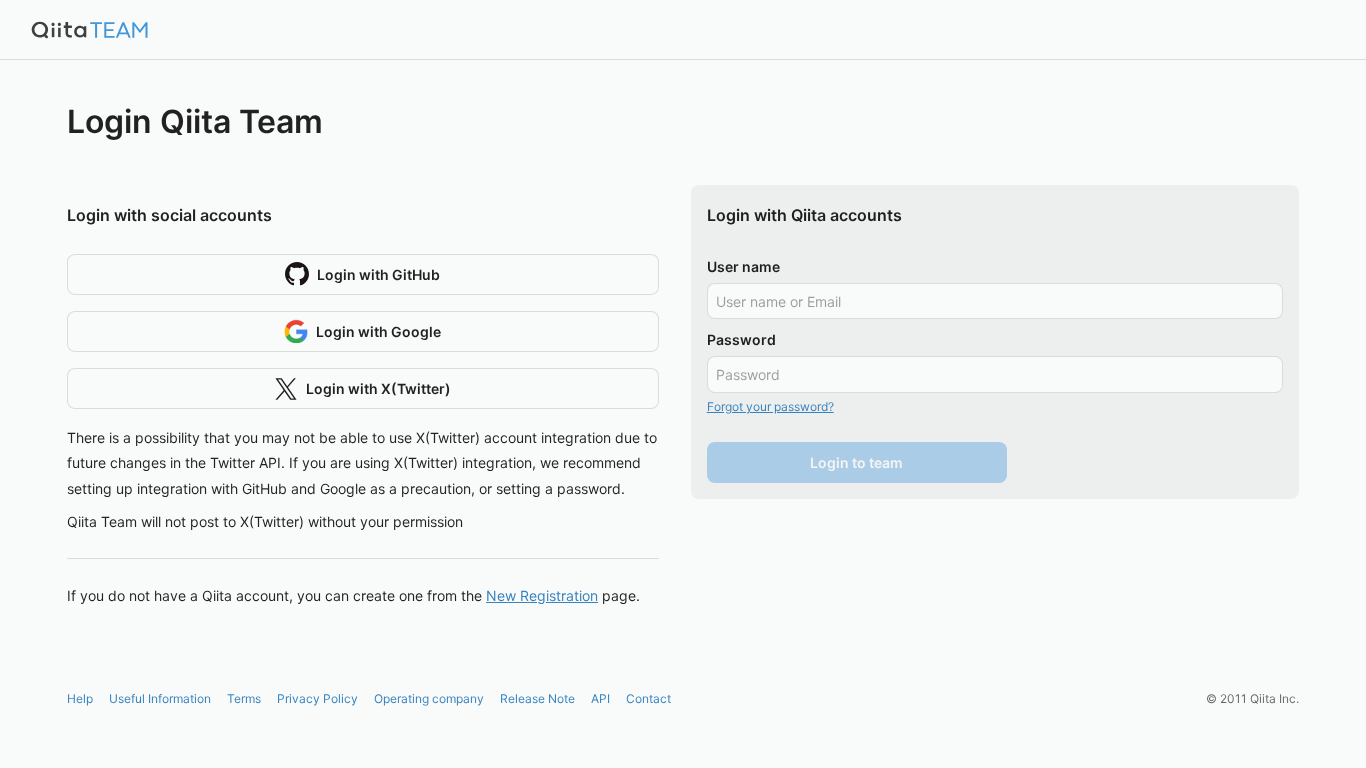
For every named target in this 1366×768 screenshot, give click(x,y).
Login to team (856, 462)
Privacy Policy (317, 698)
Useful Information (160, 698)
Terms (244, 698)
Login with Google (378, 331)
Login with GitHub (378, 274)
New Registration (542, 595)
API (600, 698)
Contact (648, 698)
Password (741, 339)
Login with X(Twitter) (378, 388)
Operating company (429, 698)
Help (80, 698)
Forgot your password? (770, 406)
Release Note (537, 698)
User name (743, 266)
